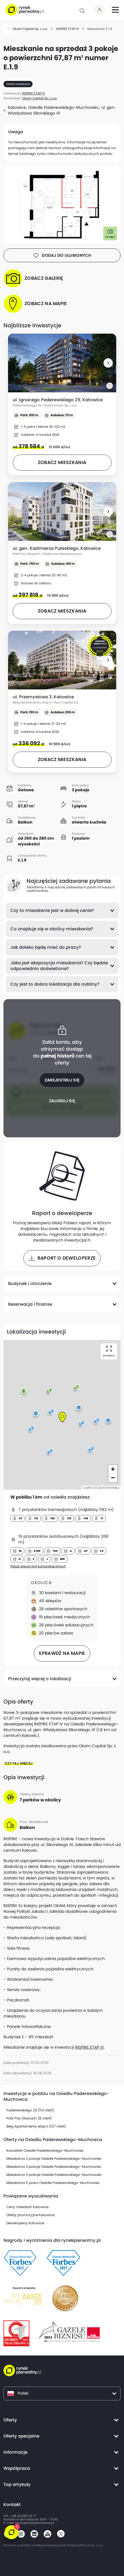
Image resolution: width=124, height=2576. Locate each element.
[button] (108, 363)
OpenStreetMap (108, 1488)
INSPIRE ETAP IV (89, 2047)
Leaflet (88, 1488)
